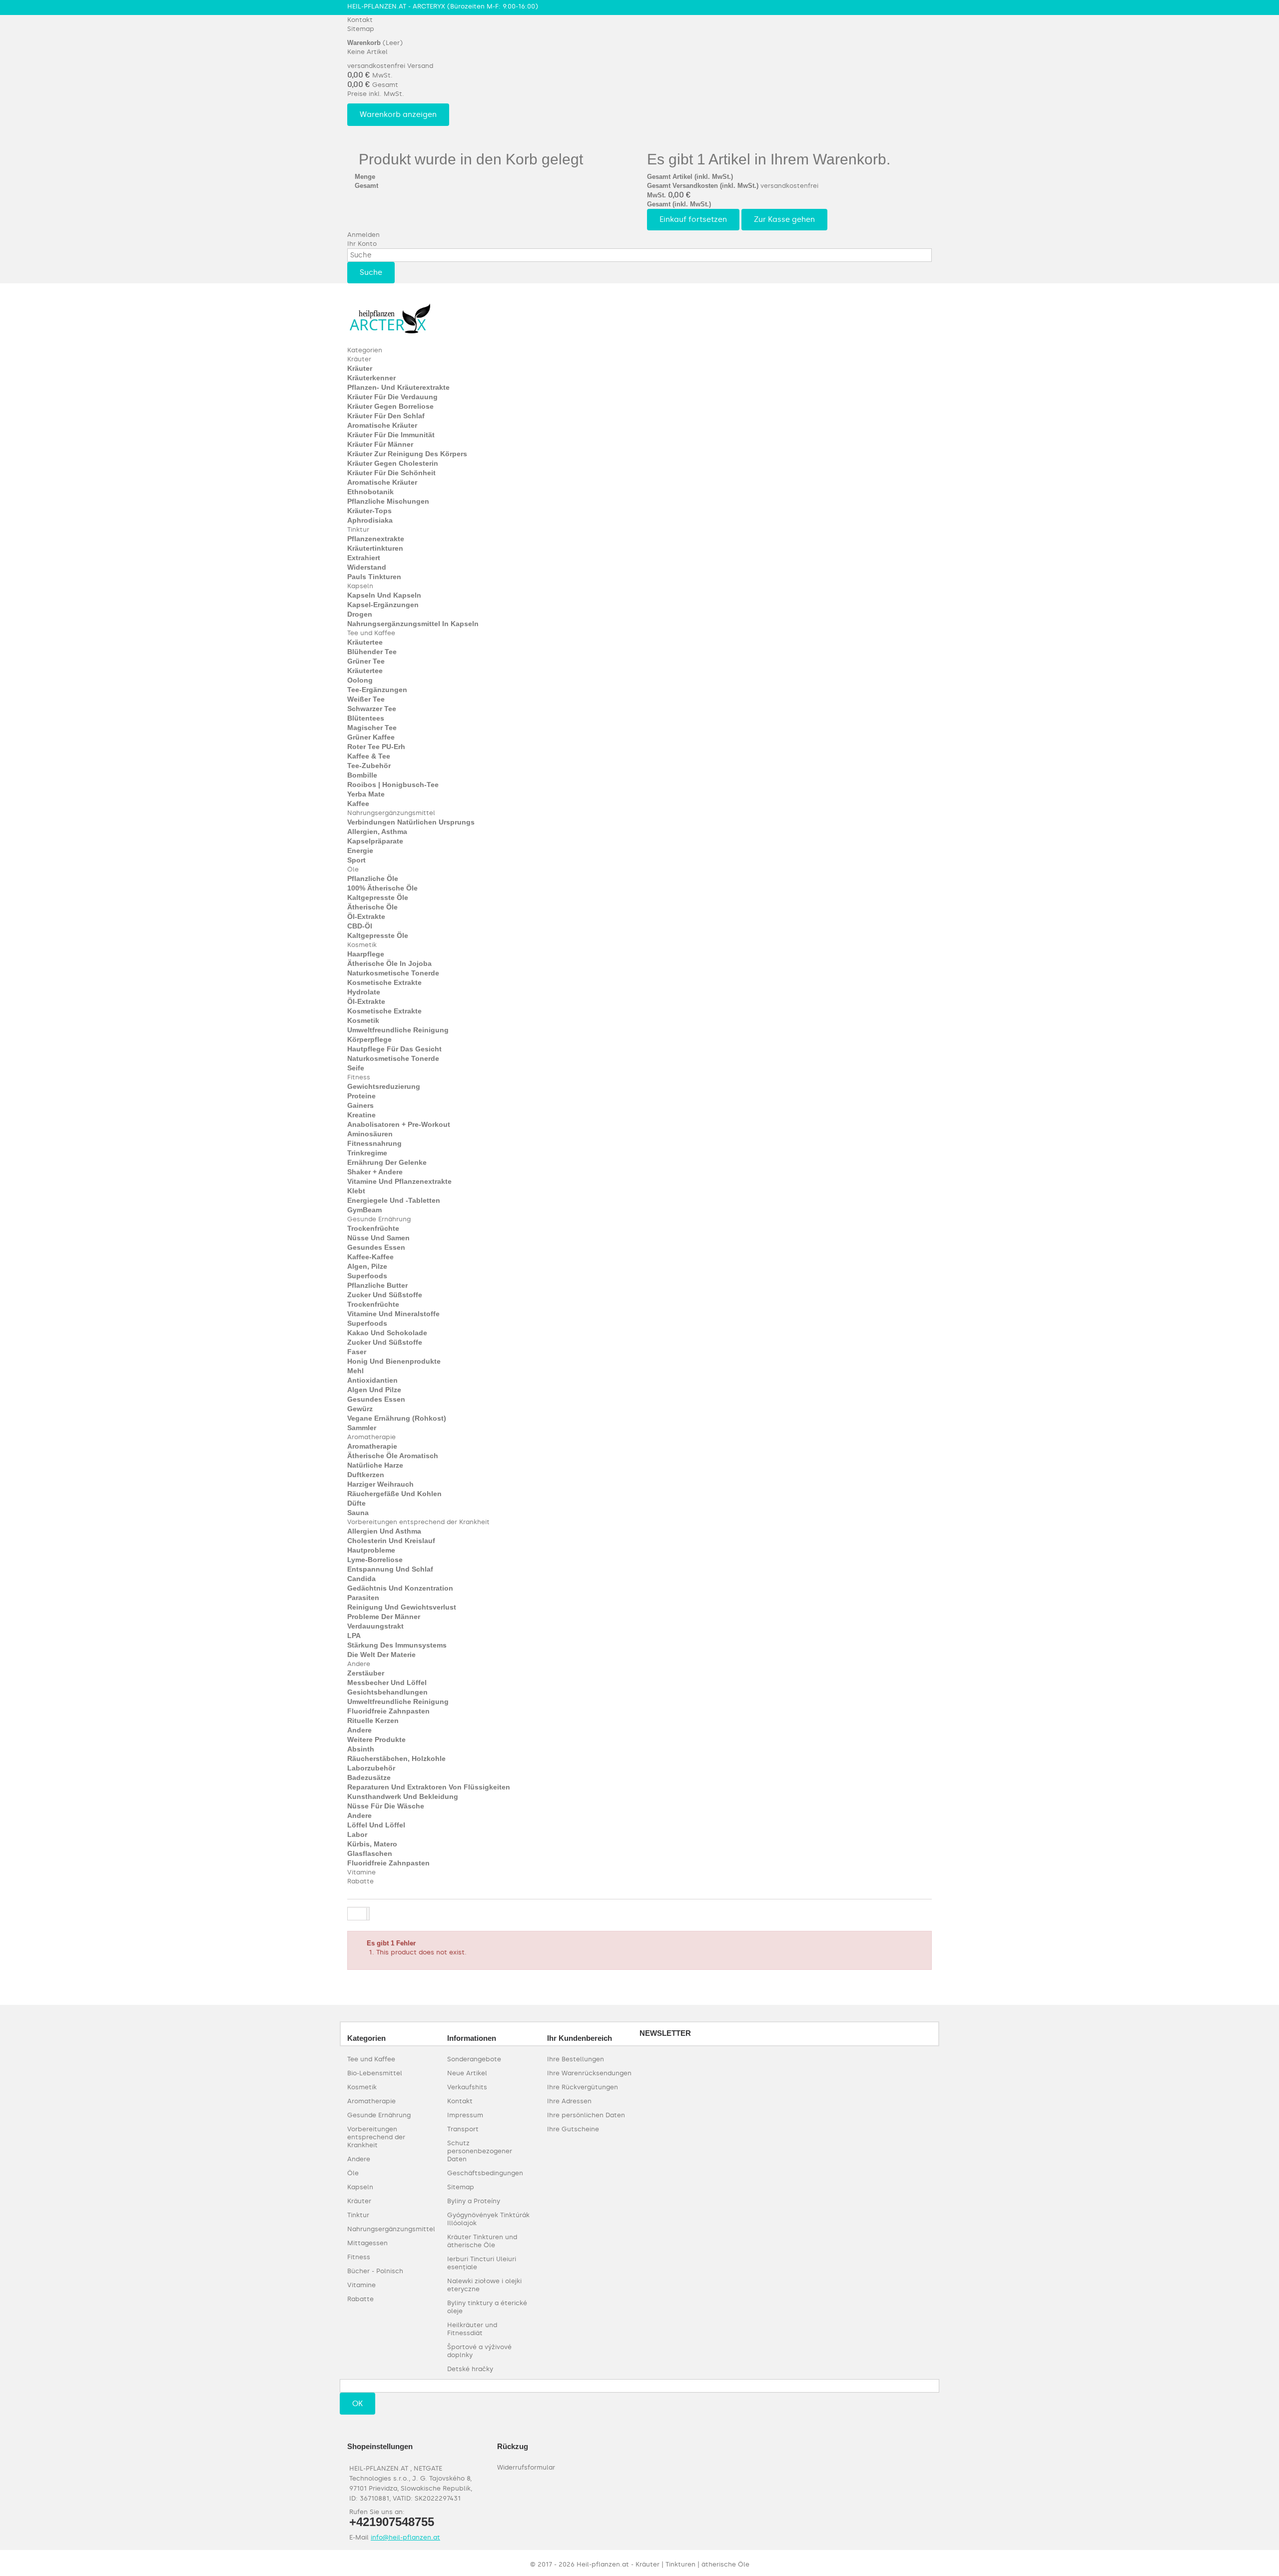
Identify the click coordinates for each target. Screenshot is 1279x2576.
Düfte (356, 1503)
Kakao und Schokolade (387, 1333)
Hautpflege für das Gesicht (394, 1049)
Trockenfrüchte (373, 1228)
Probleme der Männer (384, 1617)
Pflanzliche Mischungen (388, 501)
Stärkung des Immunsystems (397, 1645)
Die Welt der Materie (381, 1655)
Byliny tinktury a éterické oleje (487, 2307)
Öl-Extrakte (366, 916)
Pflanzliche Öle (373, 878)
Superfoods (367, 1276)
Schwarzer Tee (372, 709)
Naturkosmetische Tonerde (393, 973)
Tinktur (358, 529)
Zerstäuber (366, 1673)
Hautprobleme (371, 1550)
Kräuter (359, 359)
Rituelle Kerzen (373, 1720)
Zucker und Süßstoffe (385, 1295)
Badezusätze (369, 1777)
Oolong (360, 680)
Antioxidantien (372, 1380)
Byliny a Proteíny (474, 2201)
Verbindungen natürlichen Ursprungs (411, 822)
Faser (357, 1352)
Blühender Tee (372, 652)
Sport (356, 860)
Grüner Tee (366, 661)
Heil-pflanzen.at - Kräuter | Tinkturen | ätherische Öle (663, 2564)
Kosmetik (362, 945)
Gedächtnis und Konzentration (400, 1588)
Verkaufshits (467, 2087)
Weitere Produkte (376, 1739)
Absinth (361, 1749)
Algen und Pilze (374, 1390)
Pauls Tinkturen (374, 577)
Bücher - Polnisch (375, 2271)
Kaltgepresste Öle (378, 897)
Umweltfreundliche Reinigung (398, 1030)
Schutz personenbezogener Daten (480, 2151)
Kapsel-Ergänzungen (383, 605)
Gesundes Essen (376, 1247)
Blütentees (366, 718)
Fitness (359, 1077)
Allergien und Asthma (384, 1531)
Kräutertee (365, 642)
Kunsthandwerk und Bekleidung (403, 1796)
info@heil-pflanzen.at (405, 2537)
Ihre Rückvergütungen (583, 2087)
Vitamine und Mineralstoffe (393, 1314)
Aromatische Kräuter (382, 425)
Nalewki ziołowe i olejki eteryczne (484, 2285)
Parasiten (363, 1598)
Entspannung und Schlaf (390, 1569)
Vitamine (361, 1872)
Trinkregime (367, 1153)
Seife (356, 1068)
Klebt (356, 1191)
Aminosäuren (370, 1134)
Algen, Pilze (367, 1266)
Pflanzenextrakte (376, 539)
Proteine (361, 1096)
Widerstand (367, 567)
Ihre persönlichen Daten (586, 2115)
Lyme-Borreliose (375, 1560)
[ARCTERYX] (390, 318)
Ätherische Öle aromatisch (393, 1456)
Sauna (358, 1513)
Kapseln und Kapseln (384, 595)
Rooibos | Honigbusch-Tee (393, 785)
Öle (353, 869)
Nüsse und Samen (378, 1238)
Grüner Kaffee (371, 737)
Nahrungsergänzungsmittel (391, 813)
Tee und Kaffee (371, 633)
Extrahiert (364, 558)
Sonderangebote (474, 2059)
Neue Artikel (467, 2073)
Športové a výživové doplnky (479, 2351)
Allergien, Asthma (377, 832)
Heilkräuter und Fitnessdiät (472, 2329)
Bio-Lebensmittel (375, 2073)
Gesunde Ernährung (379, 1219)
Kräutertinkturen (375, 548)
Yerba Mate (366, 794)
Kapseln (360, 586)
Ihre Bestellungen (576, 2059)
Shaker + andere (375, 1172)
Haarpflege (366, 954)
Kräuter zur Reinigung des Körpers (407, 454)
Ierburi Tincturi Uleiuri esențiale (482, 2263)
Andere (359, 1664)
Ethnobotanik (370, 492)
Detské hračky (470, 2369)
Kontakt (360, 20)
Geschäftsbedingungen (485, 2173)
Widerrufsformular (526, 2467)
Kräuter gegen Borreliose (390, 406)
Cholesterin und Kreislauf (391, 1541)
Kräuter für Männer (380, 444)
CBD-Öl (360, 926)
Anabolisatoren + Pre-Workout (399, 1124)
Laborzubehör (371, 1768)
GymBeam (364, 1210)
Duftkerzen (366, 1475)
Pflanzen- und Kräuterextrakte (398, 387)
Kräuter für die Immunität (391, 435)
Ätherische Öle (372, 907)
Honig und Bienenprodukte (394, 1361)
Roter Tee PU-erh (376, 747)
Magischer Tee (372, 728)
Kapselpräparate (375, 841)
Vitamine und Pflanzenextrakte (399, 1181)
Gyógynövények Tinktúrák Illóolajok (488, 2219)
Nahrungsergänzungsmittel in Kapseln (413, 624)
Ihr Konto (362, 244)
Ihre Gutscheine (573, 2129)
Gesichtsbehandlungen (387, 1692)
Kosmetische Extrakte (384, 982)
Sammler (362, 1428)
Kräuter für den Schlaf (386, 416)
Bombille (362, 775)
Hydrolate (364, 992)
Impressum (465, 2115)
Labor (357, 1834)
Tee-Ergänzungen (377, 690)
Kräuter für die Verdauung (392, 397)
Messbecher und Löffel (387, 1683)
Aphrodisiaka (370, 520)
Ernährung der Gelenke (387, 1162)
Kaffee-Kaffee (370, 1257)
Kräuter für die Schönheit (391, 473)
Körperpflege (369, 1039)
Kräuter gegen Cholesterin (393, 463)
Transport (463, 2129)
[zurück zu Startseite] (357, 1914)
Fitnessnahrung (374, 1143)
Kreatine (361, 1115)
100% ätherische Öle (382, 888)
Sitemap (361, 29)
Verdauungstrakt (375, 1626)
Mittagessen (367, 2243)
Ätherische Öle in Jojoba (389, 963)
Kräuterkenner (371, 378)
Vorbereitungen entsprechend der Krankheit (418, 1522)
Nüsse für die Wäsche (386, 1806)
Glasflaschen (370, 1853)
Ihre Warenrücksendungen (589, 2073)
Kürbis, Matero (372, 1844)
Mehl (355, 1371)
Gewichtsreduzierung (384, 1086)
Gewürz (360, 1409)
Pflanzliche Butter (377, 1285)
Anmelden (363, 235)
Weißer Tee (366, 699)
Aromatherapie (371, 1437)
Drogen (360, 614)
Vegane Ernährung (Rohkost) (397, 1418)
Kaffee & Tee (369, 756)
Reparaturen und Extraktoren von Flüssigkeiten (429, 1787)
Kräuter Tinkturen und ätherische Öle (482, 2241)
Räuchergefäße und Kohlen (394, 1494)
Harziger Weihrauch (380, 1484)
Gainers (360, 1105)
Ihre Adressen (569, 2101)
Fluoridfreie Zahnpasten (388, 1711)
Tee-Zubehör (369, 766)
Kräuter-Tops (369, 511)
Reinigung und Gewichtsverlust (402, 1607)
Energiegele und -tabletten (394, 1200)
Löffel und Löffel (376, 1825)
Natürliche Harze (375, 1465)
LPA (354, 1636)
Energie (360, 851)
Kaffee (358, 804)
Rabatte (360, 1881)
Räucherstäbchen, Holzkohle (396, 1758)
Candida (361, 1579)
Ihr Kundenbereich (580, 2038)
